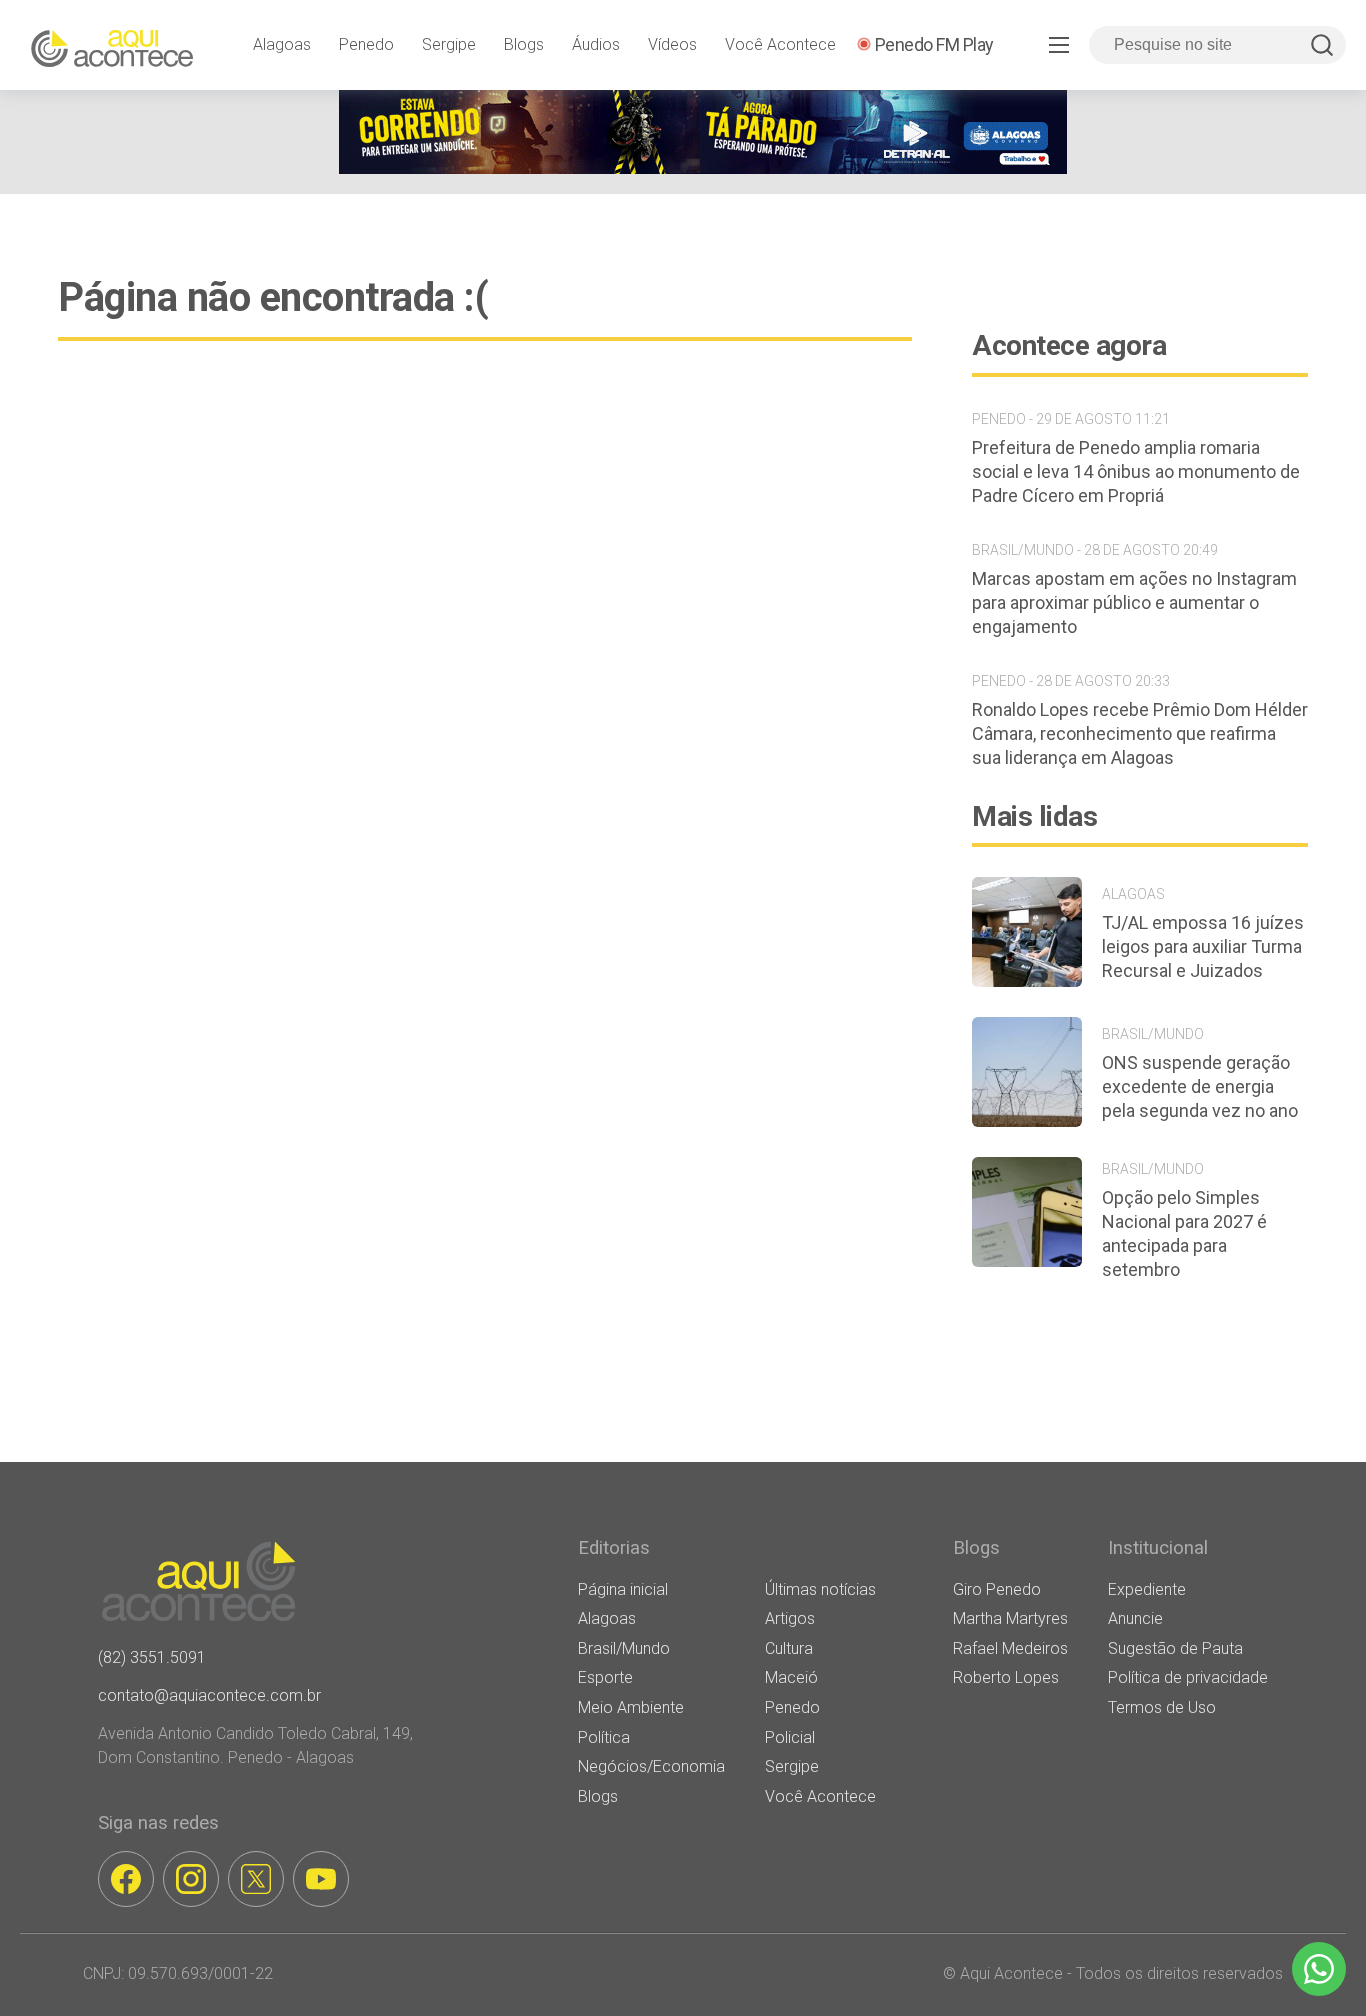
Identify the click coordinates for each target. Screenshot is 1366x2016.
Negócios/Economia (651, 1766)
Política (604, 1737)
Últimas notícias (820, 1589)
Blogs (524, 44)
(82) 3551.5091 (152, 1657)
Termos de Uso (1162, 1707)
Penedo (366, 44)
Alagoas (282, 44)
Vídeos (672, 44)
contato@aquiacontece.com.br (209, 1695)
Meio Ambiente (631, 1707)
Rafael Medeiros (1010, 1648)
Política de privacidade (1188, 1677)
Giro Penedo (997, 1589)
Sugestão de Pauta (1175, 1648)
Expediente (1147, 1589)
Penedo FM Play (934, 44)
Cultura (789, 1648)
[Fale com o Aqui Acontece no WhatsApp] (1319, 1969)
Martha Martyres (1010, 1618)
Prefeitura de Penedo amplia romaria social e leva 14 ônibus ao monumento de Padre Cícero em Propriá (1136, 471)
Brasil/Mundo (624, 1648)
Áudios (596, 44)
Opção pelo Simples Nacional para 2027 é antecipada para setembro (1184, 1233)
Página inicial (623, 1589)
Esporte (605, 1677)
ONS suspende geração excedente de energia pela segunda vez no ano (1200, 1086)
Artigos (790, 1618)
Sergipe (449, 44)
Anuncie (1135, 1618)
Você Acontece (780, 44)
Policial (790, 1737)
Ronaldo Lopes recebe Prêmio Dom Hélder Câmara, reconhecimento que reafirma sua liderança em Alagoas (1140, 733)
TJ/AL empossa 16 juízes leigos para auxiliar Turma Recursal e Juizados (1203, 946)
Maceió (791, 1677)
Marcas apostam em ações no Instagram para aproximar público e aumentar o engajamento (1134, 602)
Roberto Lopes (1006, 1677)
